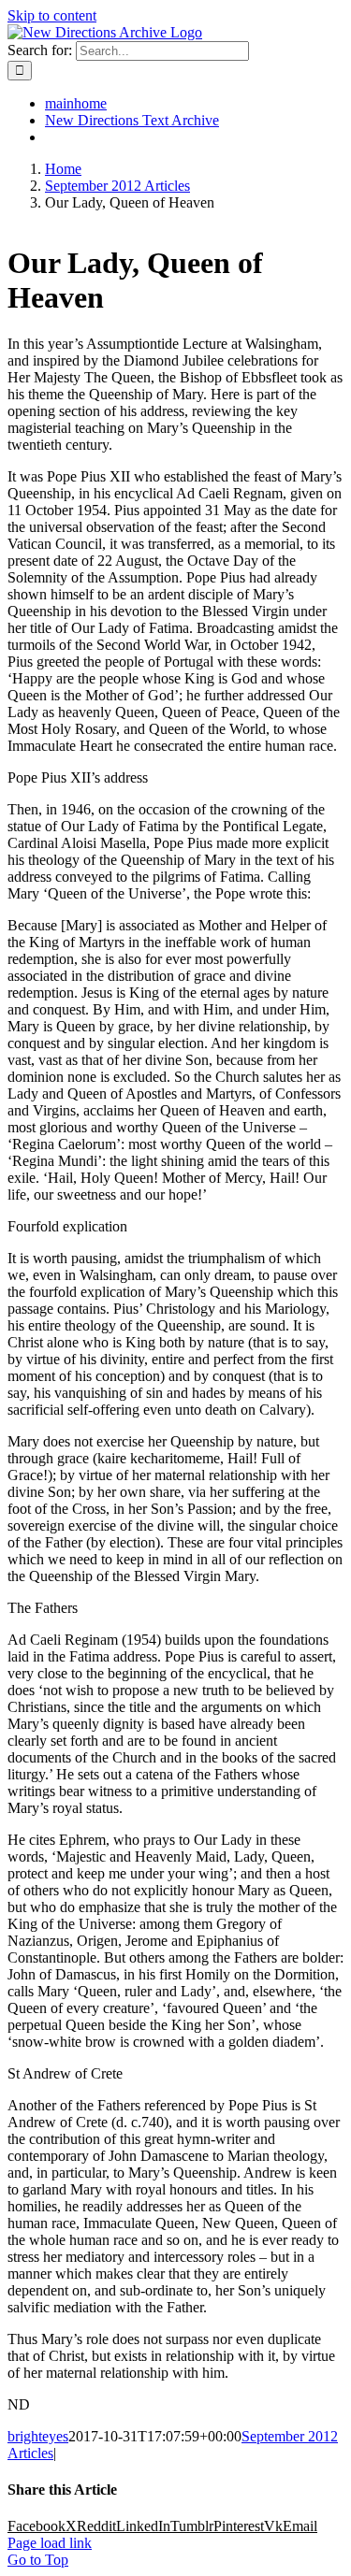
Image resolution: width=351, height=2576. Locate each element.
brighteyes (38, 2436)
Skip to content (52, 15)
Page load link (50, 2543)
